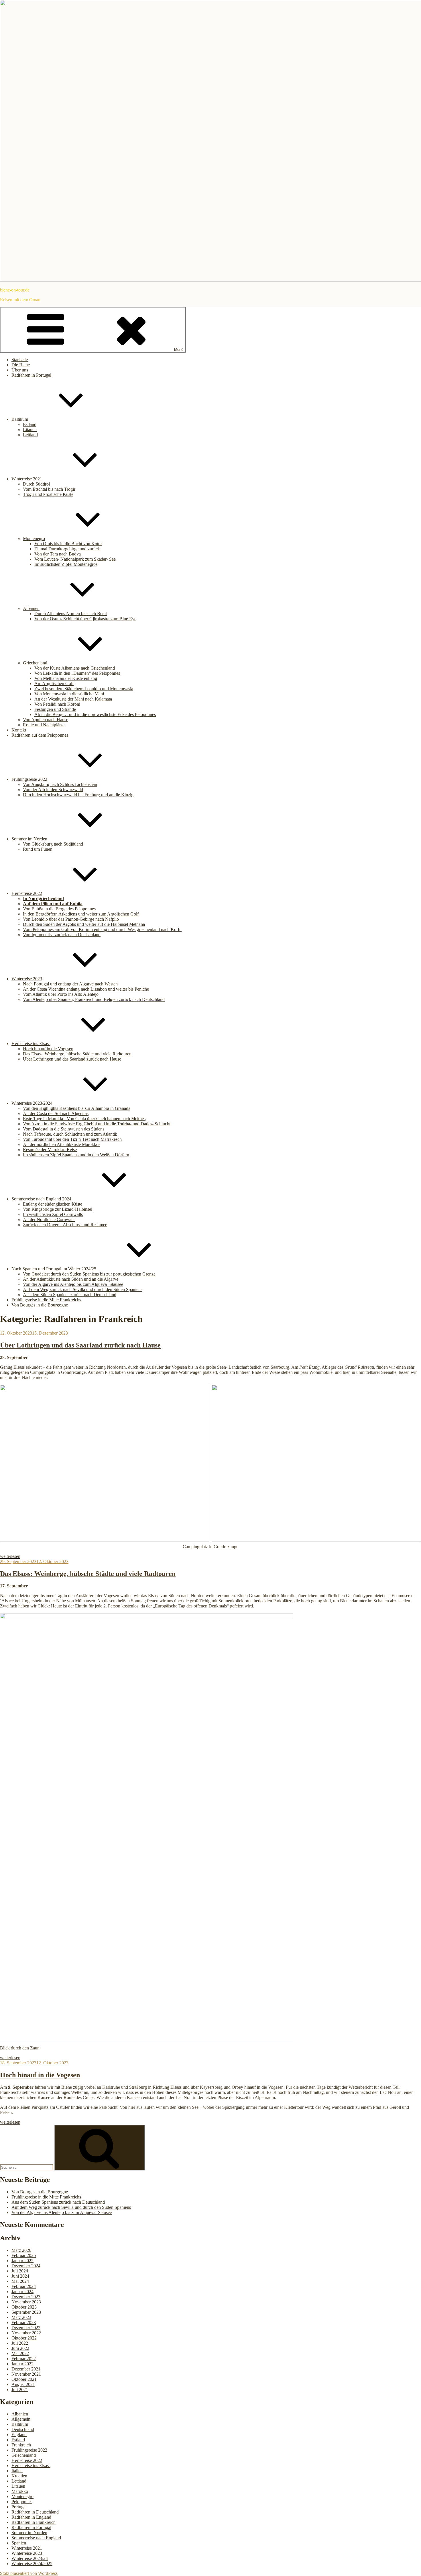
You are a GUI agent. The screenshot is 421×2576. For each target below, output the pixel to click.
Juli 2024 (20, 2271)
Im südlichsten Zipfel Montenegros (66, 564)
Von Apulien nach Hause (46, 720)
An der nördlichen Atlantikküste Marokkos (62, 1144)
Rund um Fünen (38, 849)
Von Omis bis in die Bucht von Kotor (68, 544)
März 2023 (21, 2317)
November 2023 (26, 2302)
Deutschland (23, 2429)
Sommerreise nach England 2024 (41, 1199)
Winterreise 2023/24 (30, 2558)
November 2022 (26, 2333)
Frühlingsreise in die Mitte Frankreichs (46, 1300)
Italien (17, 2471)
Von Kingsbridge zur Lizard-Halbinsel (58, 1209)
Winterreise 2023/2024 (32, 1103)
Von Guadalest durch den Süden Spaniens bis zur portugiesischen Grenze (89, 1274)
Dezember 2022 (26, 2328)
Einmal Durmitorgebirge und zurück (67, 549)
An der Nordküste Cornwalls (49, 1219)
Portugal (19, 2507)
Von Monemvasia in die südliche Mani (69, 694)
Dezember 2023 (26, 2297)
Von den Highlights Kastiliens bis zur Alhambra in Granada (77, 1108)
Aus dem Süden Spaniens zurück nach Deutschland (70, 1295)
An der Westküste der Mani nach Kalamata (73, 699)
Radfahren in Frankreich (34, 2522)
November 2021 (26, 2374)
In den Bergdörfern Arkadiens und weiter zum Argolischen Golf (81, 914)
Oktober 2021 (24, 2379)
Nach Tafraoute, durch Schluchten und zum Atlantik (70, 1134)
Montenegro (34, 538)
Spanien (19, 2543)
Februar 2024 (24, 2286)
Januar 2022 (22, 2364)
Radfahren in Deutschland (35, 2512)
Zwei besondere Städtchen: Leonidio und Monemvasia (84, 689)
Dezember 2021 (26, 2369)
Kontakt (19, 730)
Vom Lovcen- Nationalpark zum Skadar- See (75, 559)
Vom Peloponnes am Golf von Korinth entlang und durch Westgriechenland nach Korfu (102, 929)
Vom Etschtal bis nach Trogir (49, 489)
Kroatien (19, 2476)
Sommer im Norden (29, 839)
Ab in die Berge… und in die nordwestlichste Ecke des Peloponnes (95, 714)
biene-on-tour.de (15, 290)
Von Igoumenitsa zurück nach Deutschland (62, 935)
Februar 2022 (24, 2359)
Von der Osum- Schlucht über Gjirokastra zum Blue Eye (85, 619)
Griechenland (35, 663)
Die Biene (21, 365)
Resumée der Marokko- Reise (50, 1150)
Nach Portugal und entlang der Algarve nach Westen (70, 984)
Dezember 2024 (26, 2266)
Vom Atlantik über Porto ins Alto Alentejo (61, 994)
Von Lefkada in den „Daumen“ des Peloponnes (77, 673)
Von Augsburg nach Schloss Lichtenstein (60, 784)
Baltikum (20, 419)
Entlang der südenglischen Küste (53, 1204)
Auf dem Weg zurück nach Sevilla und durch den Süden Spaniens (83, 1289)
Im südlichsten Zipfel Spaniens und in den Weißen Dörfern (76, 1155)
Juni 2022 (20, 2348)
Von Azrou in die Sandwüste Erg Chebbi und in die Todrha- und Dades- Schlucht (97, 1124)
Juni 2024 (20, 2276)
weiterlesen (10, 1556)
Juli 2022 (20, 2343)
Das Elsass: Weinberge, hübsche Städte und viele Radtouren (77, 1054)
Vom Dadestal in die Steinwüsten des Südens (64, 1129)
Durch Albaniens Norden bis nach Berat (71, 614)
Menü (179, 350)
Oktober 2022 (24, 2338)
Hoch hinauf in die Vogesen (48, 1049)
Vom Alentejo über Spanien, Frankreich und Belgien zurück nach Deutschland (94, 999)
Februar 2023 (24, 2322)
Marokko (20, 2491)
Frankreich (21, 2445)
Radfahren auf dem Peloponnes (40, 735)
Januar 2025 (22, 2261)
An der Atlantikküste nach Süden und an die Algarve (71, 1279)
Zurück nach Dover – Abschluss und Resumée (65, 1225)
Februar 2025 (24, 2255)
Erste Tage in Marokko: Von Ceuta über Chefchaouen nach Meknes (84, 1119)
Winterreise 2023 (27, 979)
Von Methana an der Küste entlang (66, 678)
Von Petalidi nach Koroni (57, 704)
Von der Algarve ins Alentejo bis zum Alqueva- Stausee (73, 1284)
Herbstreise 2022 (27, 893)
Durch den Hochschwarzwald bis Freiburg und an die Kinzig (78, 795)
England (19, 2435)
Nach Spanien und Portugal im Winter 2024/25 (54, 1269)
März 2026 (21, 2250)
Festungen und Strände (55, 709)
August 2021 (23, 2384)
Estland (30, 424)
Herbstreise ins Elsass (31, 1043)
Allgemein (21, 2419)
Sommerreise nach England (36, 2538)
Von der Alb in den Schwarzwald (53, 790)
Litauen (30, 430)
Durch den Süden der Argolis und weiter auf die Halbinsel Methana (84, 924)
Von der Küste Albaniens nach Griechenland (75, 668)
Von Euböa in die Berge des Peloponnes (59, 909)
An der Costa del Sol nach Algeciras (56, 1113)
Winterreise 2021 (27, 479)
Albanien (31, 608)
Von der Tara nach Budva (58, 554)
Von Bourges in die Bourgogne (40, 1305)
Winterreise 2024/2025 (32, 2564)
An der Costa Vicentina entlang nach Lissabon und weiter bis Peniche (86, 989)
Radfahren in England (31, 2517)
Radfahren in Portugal (31, 375)
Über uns (20, 370)
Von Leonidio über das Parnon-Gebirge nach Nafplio (71, 919)
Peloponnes (22, 2502)
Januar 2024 (22, 2292)
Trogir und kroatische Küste (48, 494)
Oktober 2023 (24, 2307)
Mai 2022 (20, 2353)
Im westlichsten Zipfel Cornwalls (53, 1214)
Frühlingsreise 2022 (29, 779)
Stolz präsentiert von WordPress (29, 2573)
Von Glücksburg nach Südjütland (53, 844)
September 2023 (26, 2312)
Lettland (30, 435)
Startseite (20, 360)
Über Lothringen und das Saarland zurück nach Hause (72, 1059)
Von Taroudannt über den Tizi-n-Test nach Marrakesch (72, 1139)
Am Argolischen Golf (54, 683)
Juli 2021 (20, 2390)
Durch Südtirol (36, 484)
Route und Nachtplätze (44, 725)
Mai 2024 (20, 2281)
